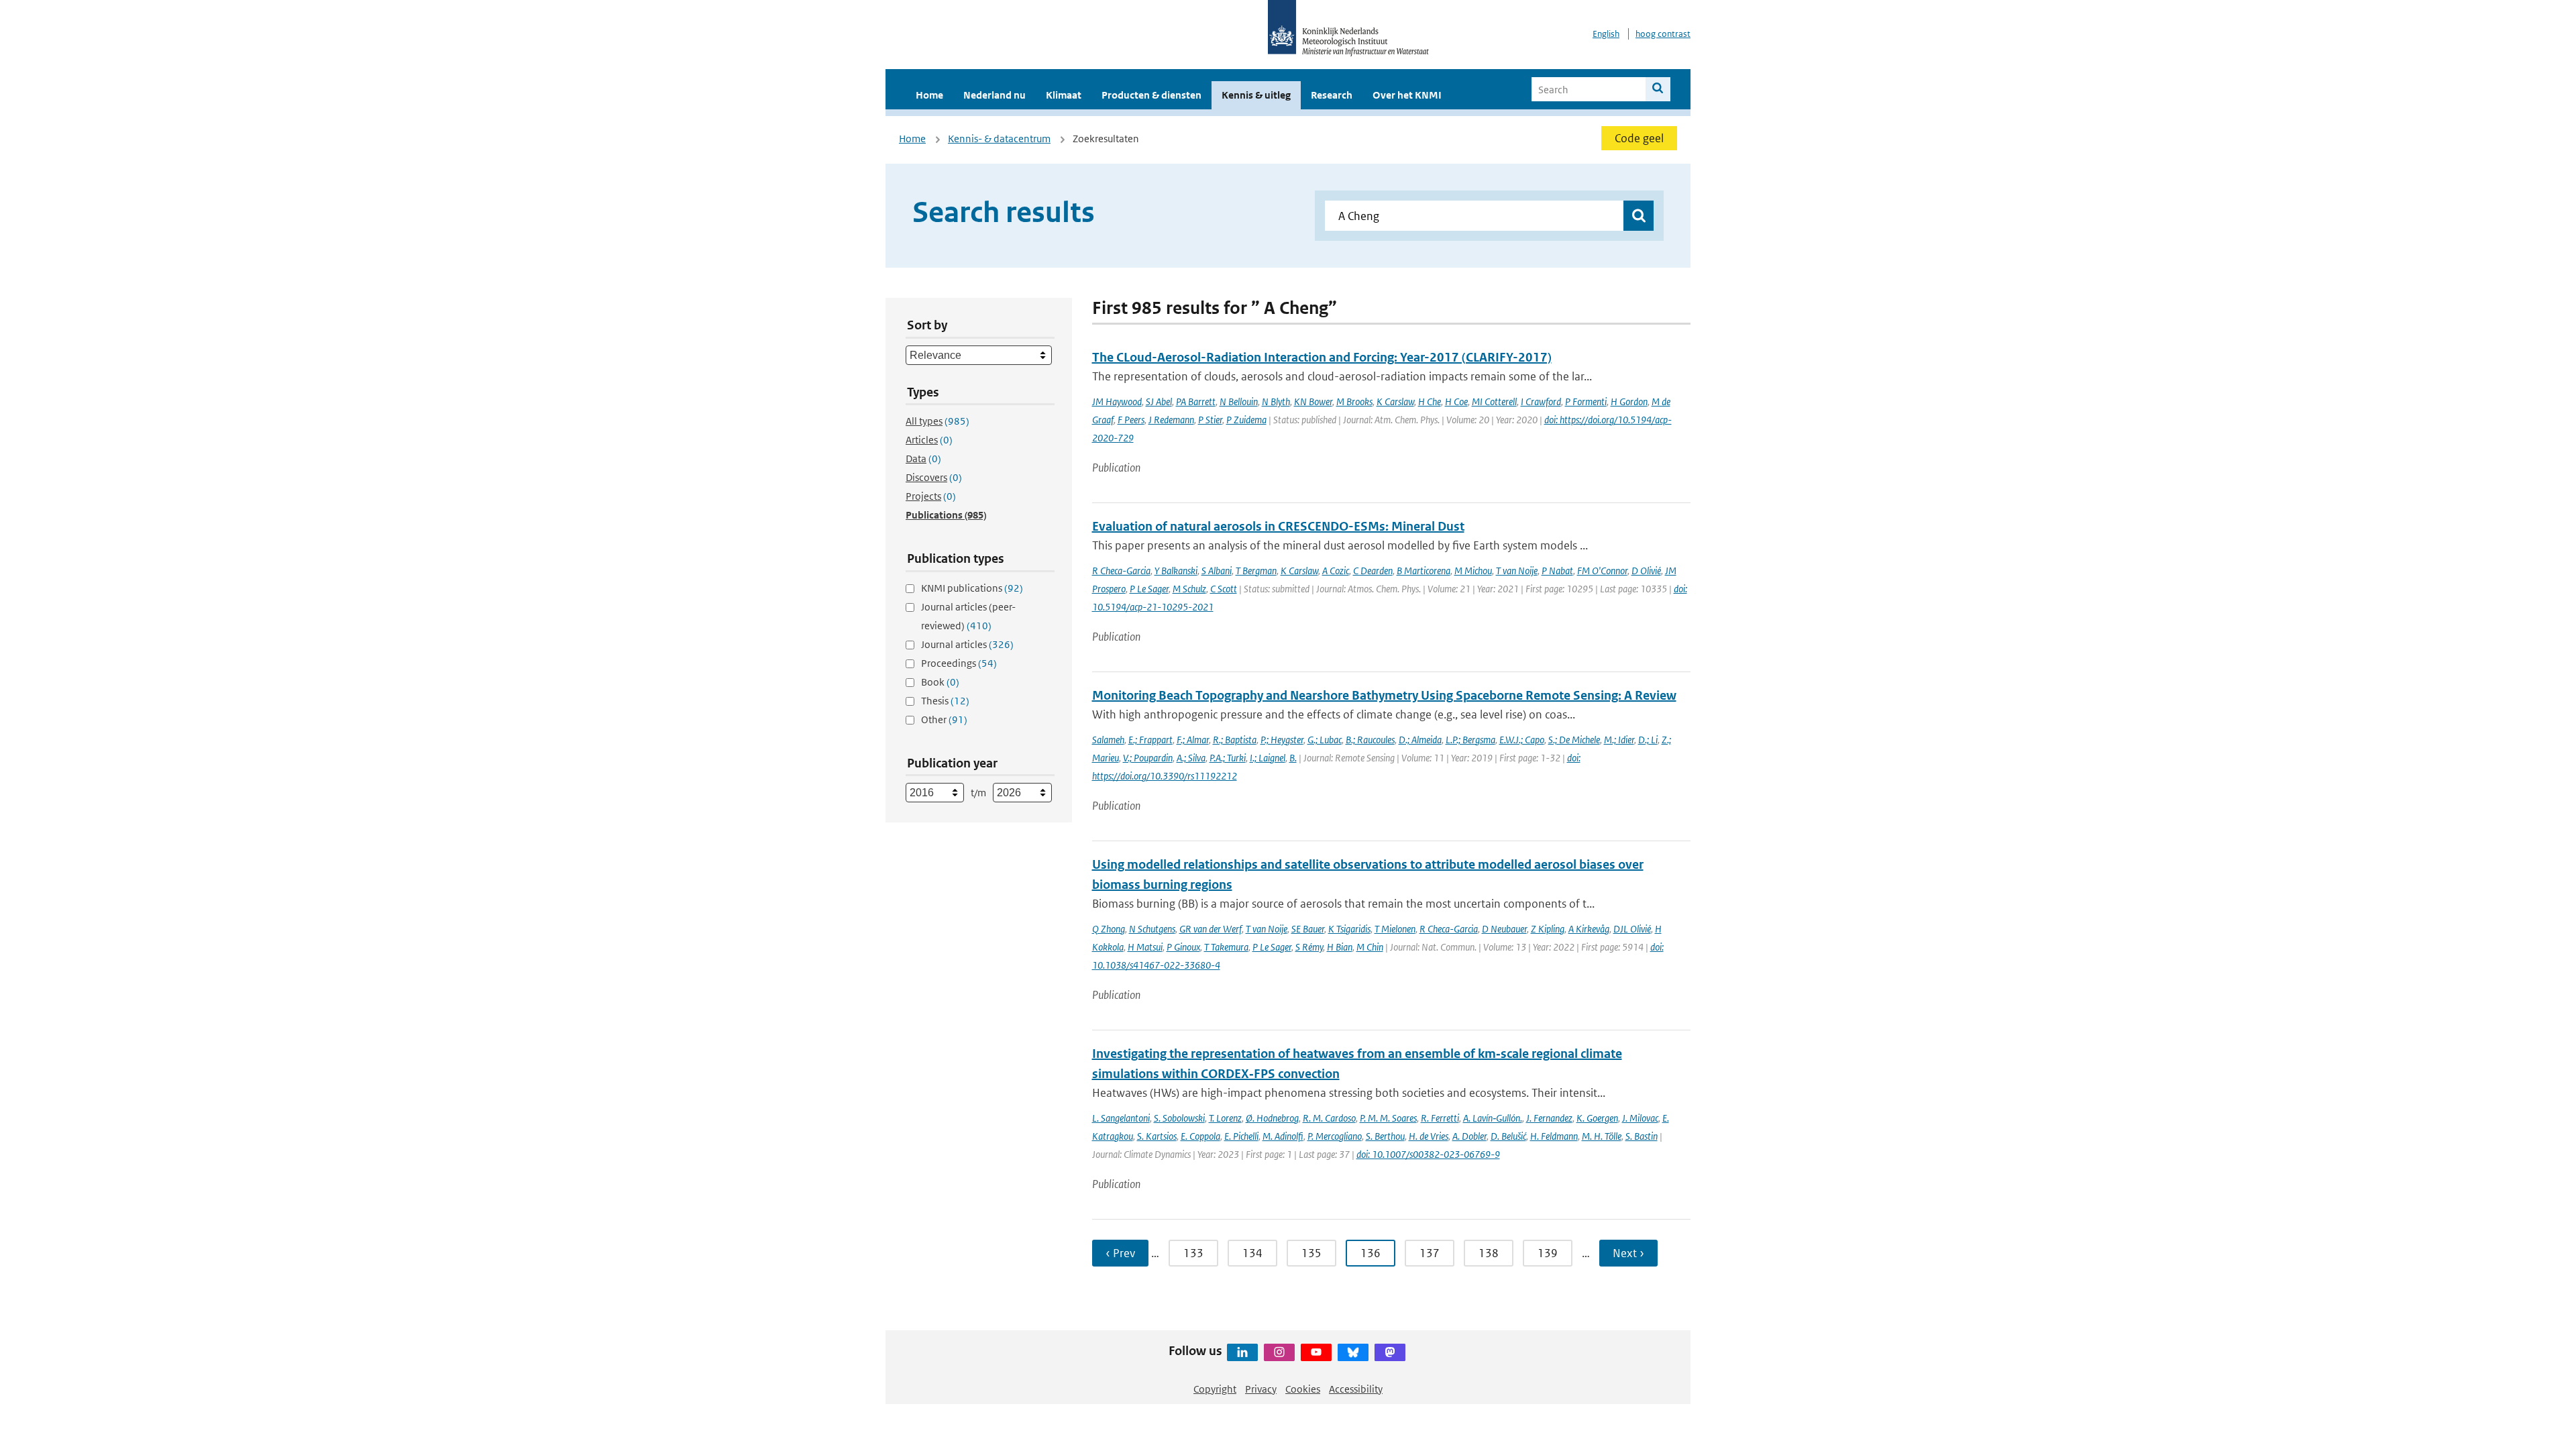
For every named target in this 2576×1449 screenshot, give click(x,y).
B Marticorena (1424, 571)
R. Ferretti (1440, 1118)
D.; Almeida (1420, 740)
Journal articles (967, 644)
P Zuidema (1246, 420)
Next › (1628, 1253)
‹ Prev (1120, 1253)
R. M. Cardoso (1329, 1118)
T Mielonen (1395, 929)
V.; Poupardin (1148, 758)
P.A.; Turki (1228, 758)
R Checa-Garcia (1121, 571)
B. (1293, 758)
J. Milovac (1640, 1118)
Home (929, 95)
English (1606, 34)
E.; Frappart (1150, 740)
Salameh (1108, 740)
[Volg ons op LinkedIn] (1242, 1352)
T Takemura (1226, 947)
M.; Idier (1619, 740)
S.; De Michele (1574, 740)
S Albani (1217, 571)
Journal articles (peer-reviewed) (968, 616)
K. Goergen (1597, 1118)
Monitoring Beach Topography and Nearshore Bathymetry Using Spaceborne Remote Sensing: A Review (1384, 695)
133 (1193, 1253)
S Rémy (1309, 947)
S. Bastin (1642, 1136)
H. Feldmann (1554, 1136)
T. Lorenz (1225, 1118)
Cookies (1303, 1389)
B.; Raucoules (1370, 740)
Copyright (1215, 1389)
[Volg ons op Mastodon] (1390, 1352)
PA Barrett (1196, 401)
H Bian (1340, 947)
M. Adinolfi (1283, 1136)
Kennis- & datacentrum (999, 139)
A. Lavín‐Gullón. (1493, 1118)
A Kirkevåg (1589, 929)
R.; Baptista (1235, 740)
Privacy (1261, 1389)
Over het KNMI (1407, 95)
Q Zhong (1109, 929)
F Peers (1131, 420)
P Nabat (1557, 571)
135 (1311, 1253)
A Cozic (1336, 571)
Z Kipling (1548, 929)
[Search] (1658, 89)
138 (1489, 1253)
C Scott (1224, 589)
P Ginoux (1183, 947)
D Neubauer (1504, 929)
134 (1252, 1253)
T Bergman (1256, 571)
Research (1332, 95)
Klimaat (1064, 95)
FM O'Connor (1602, 571)
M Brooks (1354, 401)
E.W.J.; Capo (1522, 740)
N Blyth (1276, 401)
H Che (1430, 401)
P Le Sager (1149, 589)
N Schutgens (1152, 929)
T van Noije (1517, 571)
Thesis (945, 701)
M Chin (1370, 947)
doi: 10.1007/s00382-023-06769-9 (1428, 1154)
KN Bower (1313, 401)
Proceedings (959, 663)
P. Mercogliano (1335, 1136)
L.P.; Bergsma (1470, 740)
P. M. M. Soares (1388, 1118)
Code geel (1639, 138)
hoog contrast (1663, 34)
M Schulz (1189, 589)
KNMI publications (972, 588)
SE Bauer (1308, 929)
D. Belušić (1508, 1136)
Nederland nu (995, 95)
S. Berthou (1385, 1136)
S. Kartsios (1157, 1136)
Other (944, 719)
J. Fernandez (1549, 1118)
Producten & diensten (1151, 95)
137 (1430, 1253)
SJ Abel (1159, 401)
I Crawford (1541, 401)
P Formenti (1586, 401)
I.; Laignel (1268, 758)
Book (940, 682)
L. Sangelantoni (1121, 1118)
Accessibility (1356, 1389)
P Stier (1210, 420)
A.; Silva (1191, 758)
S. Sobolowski (1179, 1118)
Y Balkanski (1176, 571)
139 (1548, 1253)
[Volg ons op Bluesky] (1353, 1352)
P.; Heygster (1282, 740)
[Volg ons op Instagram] (1279, 1352)
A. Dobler (1469, 1136)
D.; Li (1648, 740)
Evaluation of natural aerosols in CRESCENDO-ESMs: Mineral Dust (1278, 526)
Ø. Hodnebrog (1272, 1118)
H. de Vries (1429, 1136)
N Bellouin (1239, 401)
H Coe (1456, 401)
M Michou (1473, 571)
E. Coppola (1200, 1136)
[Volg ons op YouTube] (1316, 1352)
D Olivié (1646, 571)
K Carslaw (1395, 401)
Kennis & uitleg (1256, 95)
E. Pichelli (1241, 1136)
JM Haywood (1117, 401)
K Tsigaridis (1349, 929)
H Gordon (1629, 401)
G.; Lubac (1325, 740)
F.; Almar (1193, 740)
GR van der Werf (1211, 929)
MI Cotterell (1494, 401)
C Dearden (1373, 571)
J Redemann (1171, 420)
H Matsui (1145, 947)
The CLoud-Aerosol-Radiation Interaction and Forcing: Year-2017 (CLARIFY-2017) (1322, 357)
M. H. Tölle (1602, 1136)
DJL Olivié (1632, 929)
